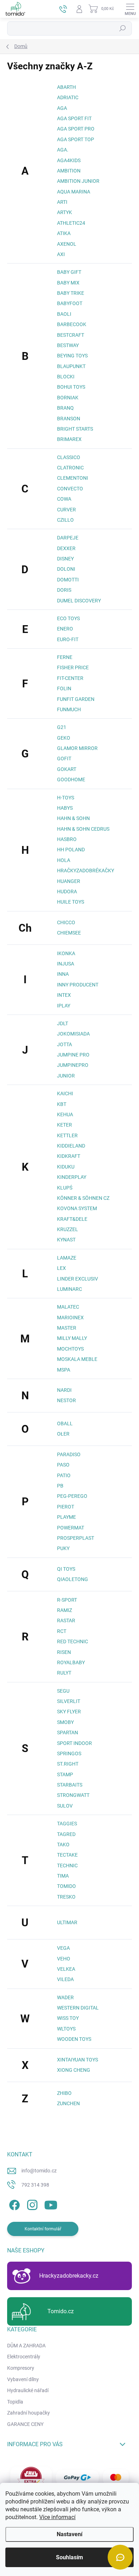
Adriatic (68, 97)
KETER (65, 1125)
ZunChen (68, 2103)
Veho (64, 1959)
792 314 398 (35, 2185)
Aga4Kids (69, 160)
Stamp (65, 1774)
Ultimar (67, 1922)
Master (67, 1328)
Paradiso (69, 1454)
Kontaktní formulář (43, 2229)
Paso (63, 1465)
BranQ (65, 408)
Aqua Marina (74, 192)
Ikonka (66, 953)
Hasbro (67, 839)
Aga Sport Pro (76, 129)
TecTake (67, 1855)
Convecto (70, 489)
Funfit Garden (76, 699)
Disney (65, 559)
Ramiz (65, 1610)
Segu (63, 1691)
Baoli (64, 314)
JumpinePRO (73, 1065)
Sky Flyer (69, 1712)
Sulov (65, 1806)
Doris (64, 590)
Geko (64, 738)
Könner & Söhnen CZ (83, 1198)
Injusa (66, 964)
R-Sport (67, 1600)
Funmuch (69, 709)
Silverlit (69, 1701)
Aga (62, 108)
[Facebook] (13, 2204)
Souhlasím (69, 2557)
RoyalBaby (71, 1662)
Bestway (68, 345)
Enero (65, 629)
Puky (63, 1548)
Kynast (66, 1240)
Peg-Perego (72, 1496)
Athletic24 (71, 223)
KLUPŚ (65, 1188)
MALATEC (68, 1307)
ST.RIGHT (68, 1764)
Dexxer (66, 548)
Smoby (65, 1722)
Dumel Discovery (79, 601)
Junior (66, 1076)
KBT (62, 1104)
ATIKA (64, 233)
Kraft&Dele (72, 1219)
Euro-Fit (68, 639)
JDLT (63, 1023)
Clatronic (70, 468)
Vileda (65, 1979)
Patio (64, 1475)
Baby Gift (69, 272)
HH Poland (71, 850)
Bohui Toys (71, 387)
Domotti (68, 580)
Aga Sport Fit (74, 118)
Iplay (64, 1006)
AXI (61, 254)
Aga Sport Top (76, 139)
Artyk (65, 212)
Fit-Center (70, 678)
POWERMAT (71, 1528)
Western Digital (78, 2008)
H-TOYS (66, 798)
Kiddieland (71, 1146)
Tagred (66, 1834)
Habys (65, 808)
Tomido (66, 1886)
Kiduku (66, 1167)
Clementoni (73, 478)
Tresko (66, 1897)
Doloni (66, 569)
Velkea (66, 1969)
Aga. (63, 150)
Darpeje (68, 538)
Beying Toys (72, 356)
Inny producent (78, 985)
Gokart (67, 769)
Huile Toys (71, 902)
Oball (65, 1423)
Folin (64, 688)
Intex (64, 995)
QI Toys (66, 1569)
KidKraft (69, 1156)
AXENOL (67, 244)
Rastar (66, 1620)
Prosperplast (76, 1538)
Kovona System (77, 1208)
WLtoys (66, 2029)
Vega (63, 1948)
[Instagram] (31, 2204)
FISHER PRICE (73, 667)
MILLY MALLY (72, 1338)
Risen (64, 1652)
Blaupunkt (71, 366)
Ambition (69, 171)
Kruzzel (68, 1229)
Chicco (66, 922)
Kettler (67, 1135)
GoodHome (71, 779)
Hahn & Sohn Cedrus (83, 829)
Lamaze (67, 1258)
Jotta (65, 1044)
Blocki (66, 377)
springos (69, 1753)
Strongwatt (73, 1795)
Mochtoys (70, 1349)
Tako (63, 1845)
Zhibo (64, 2093)
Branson (69, 419)
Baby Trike (71, 293)
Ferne (65, 657)
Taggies (67, 1824)
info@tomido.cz (39, 2171)
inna (63, 974)
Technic (67, 1866)
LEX (61, 1268)
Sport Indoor (74, 1743)
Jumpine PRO (73, 1055)
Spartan (68, 1733)
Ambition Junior (78, 181)
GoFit (64, 759)
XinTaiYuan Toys (78, 2060)
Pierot (66, 1507)
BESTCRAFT (71, 335)
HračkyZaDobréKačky (86, 871)
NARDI (64, 1390)
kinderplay (72, 1177)
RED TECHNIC (73, 1641)
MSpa (64, 1370)
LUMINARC (69, 1289)
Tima (63, 1876)
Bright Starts (75, 429)
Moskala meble (77, 1359)
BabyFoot (70, 303)
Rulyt (64, 1673)
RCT (62, 1631)
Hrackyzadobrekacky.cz (69, 2276)
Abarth (66, 87)
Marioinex (70, 1318)
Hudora (67, 892)
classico (69, 457)
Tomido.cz (61, 2311)
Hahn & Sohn (73, 818)
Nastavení (69, 2534)
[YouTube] (51, 2204)
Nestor (66, 1400)
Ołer (63, 1434)
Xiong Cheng (74, 2070)
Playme (66, 1517)
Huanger (69, 881)
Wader (65, 1997)
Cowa (64, 499)
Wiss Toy (68, 2018)
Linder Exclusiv (78, 1279)
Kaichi (65, 1093)
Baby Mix (68, 283)
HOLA (64, 860)
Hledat (123, 28)
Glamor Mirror (77, 748)
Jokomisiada (73, 1034)
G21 (62, 727)
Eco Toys (68, 618)
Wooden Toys (74, 2039)
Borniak (68, 398)
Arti (62, 202)
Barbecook (72, 324)
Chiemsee (69, 933)
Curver (66, 510)
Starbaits (70, 1785)
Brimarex (69, 439)
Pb (60, 1486)
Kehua (65, 1114)
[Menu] (130, 9)
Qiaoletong (73, 1579)
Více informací (57, 2517)
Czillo (65, 520)
